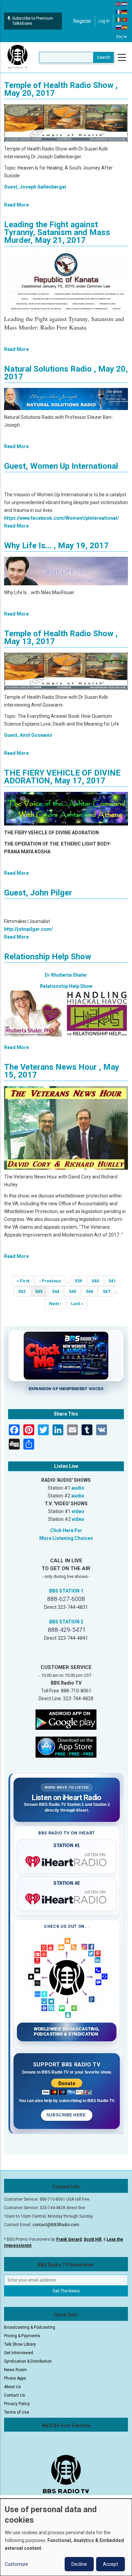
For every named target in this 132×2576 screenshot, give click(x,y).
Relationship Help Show (48, 957)
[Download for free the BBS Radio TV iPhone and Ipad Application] (66, 1746)
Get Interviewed (19, 2353)
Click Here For (66, 1530)
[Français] (119, 12)
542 (24, 1291)
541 (114, 1281)
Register (82, 21)
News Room (15, 2370)
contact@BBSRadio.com (56, 2225)
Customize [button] (16, 2564)
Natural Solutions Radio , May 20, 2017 (66, 373)
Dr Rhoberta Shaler (66, 975)
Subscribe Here (67, 2115)
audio (78, 1488)
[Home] (18, 57)
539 (80, 1281)
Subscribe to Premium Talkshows (33, 21)
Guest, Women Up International (61, 466)
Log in (104, 21)
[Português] (125, 19)
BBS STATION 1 (66, 1591)
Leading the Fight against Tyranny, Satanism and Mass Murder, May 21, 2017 (57, 232)
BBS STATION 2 (66, 1622)
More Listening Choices (66, 1538)
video (78, 1511)
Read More (16, 205)
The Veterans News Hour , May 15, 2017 (62, 1071)
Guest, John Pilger (38, 893)
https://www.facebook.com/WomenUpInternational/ (61, 518)
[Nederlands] (125, 4)
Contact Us (15, 2395)
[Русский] (119, 27)
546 (92, 1291)
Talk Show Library (20, 2344)
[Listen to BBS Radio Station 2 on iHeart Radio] (67, 1898)
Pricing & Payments (22, 2336)
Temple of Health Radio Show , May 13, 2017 (61, 637)
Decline (79, 2564)
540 (97, 1281)
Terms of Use (17, 2412)
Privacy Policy (17, 2404)
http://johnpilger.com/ (28, 929)
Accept (111, 2564)
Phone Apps (15, 2378)
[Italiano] (119, 19)
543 (41, 1293)
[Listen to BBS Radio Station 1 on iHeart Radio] (67, 1860)
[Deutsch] (125, 12)
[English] (119, 4)
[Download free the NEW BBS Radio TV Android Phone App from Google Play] (66, 1719)
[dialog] (66, 2537)
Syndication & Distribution (28, 2361)
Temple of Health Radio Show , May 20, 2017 (61, 89)
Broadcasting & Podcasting (30, 2327)
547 (108, 1291)
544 (58, 1291)
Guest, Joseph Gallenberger (35, 187)
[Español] (125, 27)
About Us (13, 2387)
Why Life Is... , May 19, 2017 (56, 546)
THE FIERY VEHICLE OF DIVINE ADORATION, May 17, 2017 (62, 777)
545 (75, 1291)
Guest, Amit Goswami (28, 735)
